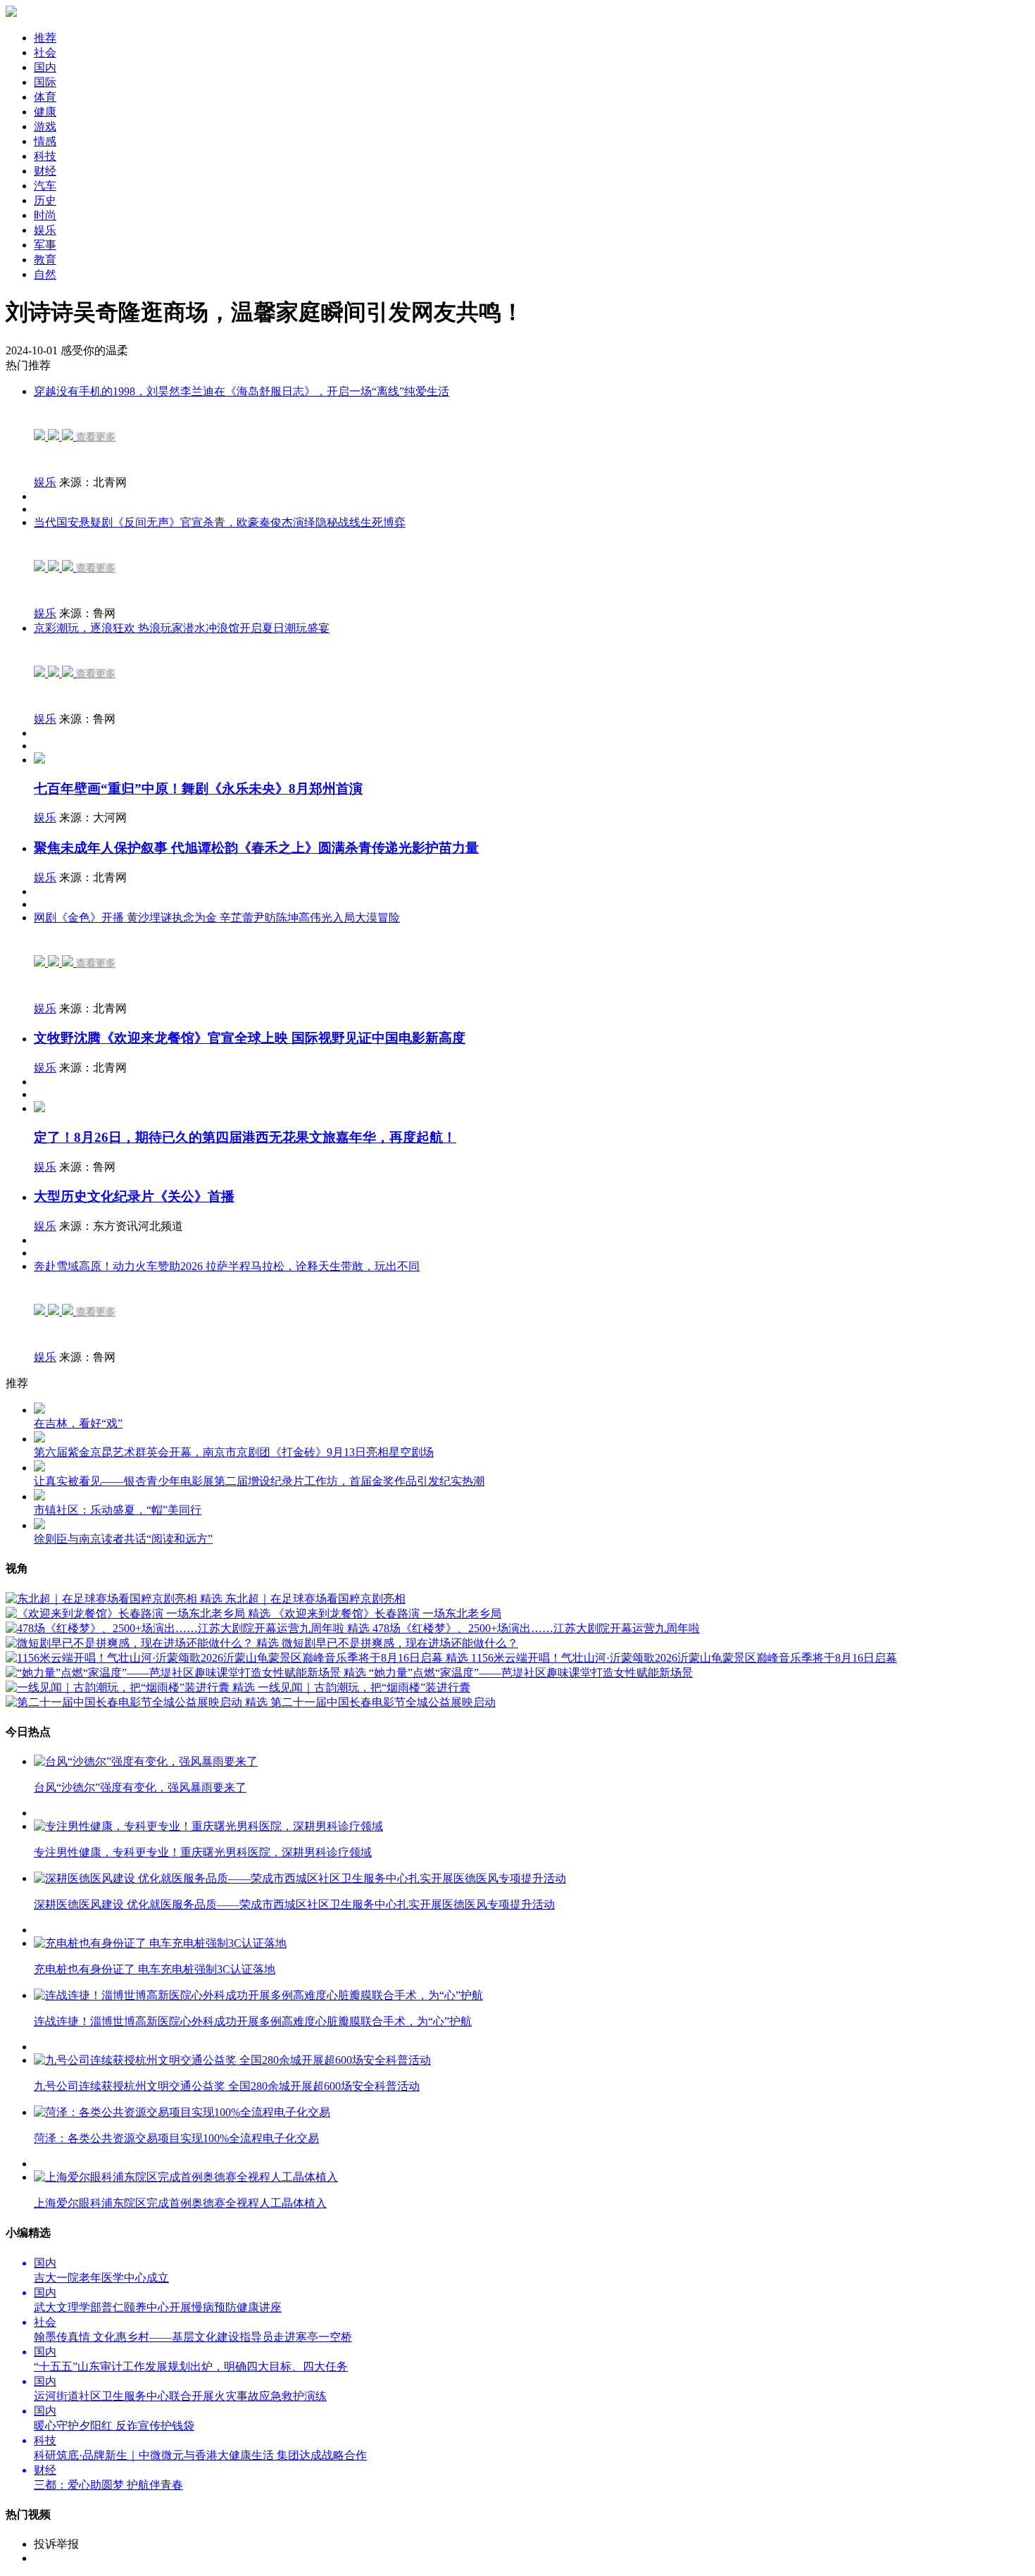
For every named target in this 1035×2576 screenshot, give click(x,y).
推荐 (45, 38)
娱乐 (45, 482)
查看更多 (96, 437)
